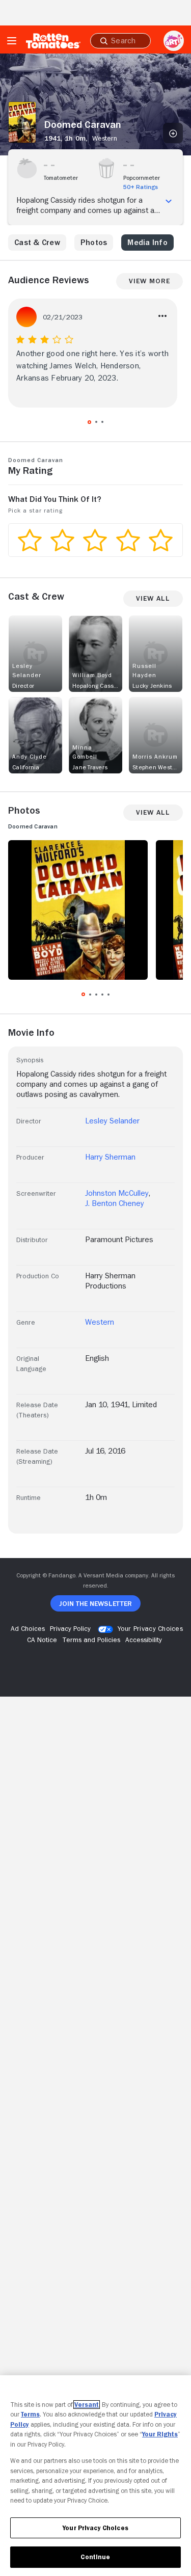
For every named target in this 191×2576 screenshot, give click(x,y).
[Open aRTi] (174, 41)
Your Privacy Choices (150, 1628)
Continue (95, 2557)
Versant (87, 2405)
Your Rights (160, 2434)
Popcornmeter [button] (142, 178)
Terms (30, 2414)
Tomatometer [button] (61, 178)
